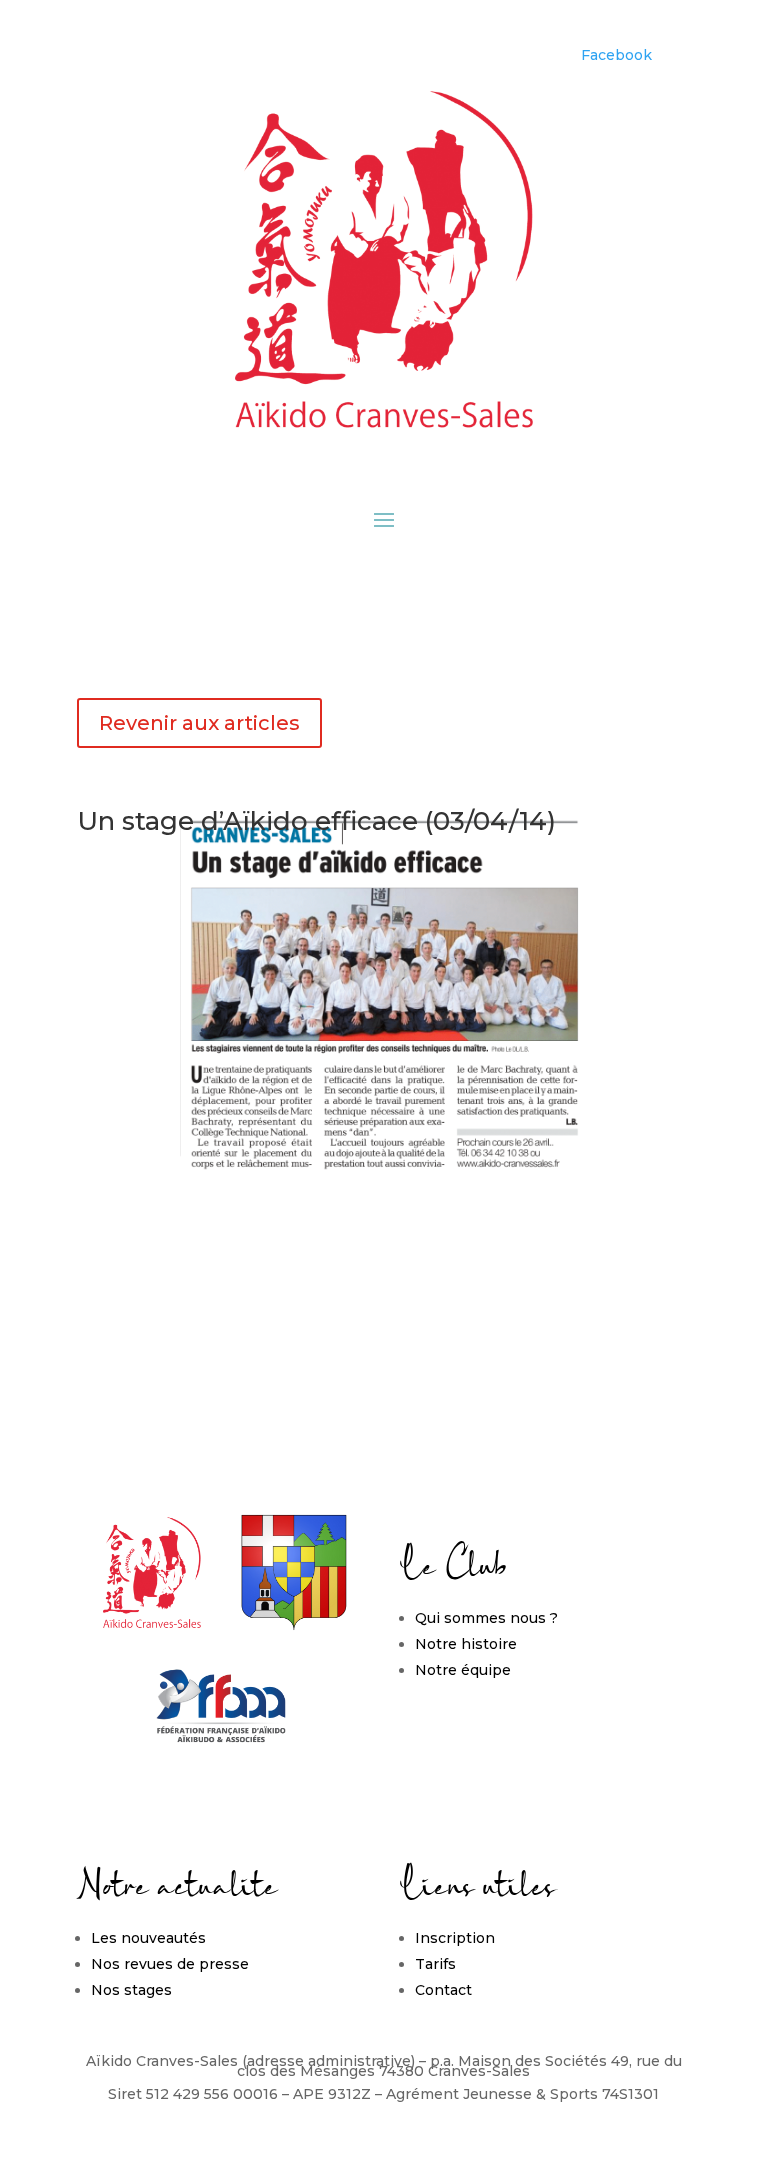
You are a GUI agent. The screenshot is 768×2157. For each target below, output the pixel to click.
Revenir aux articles (199, 723)
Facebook (616, 55)
